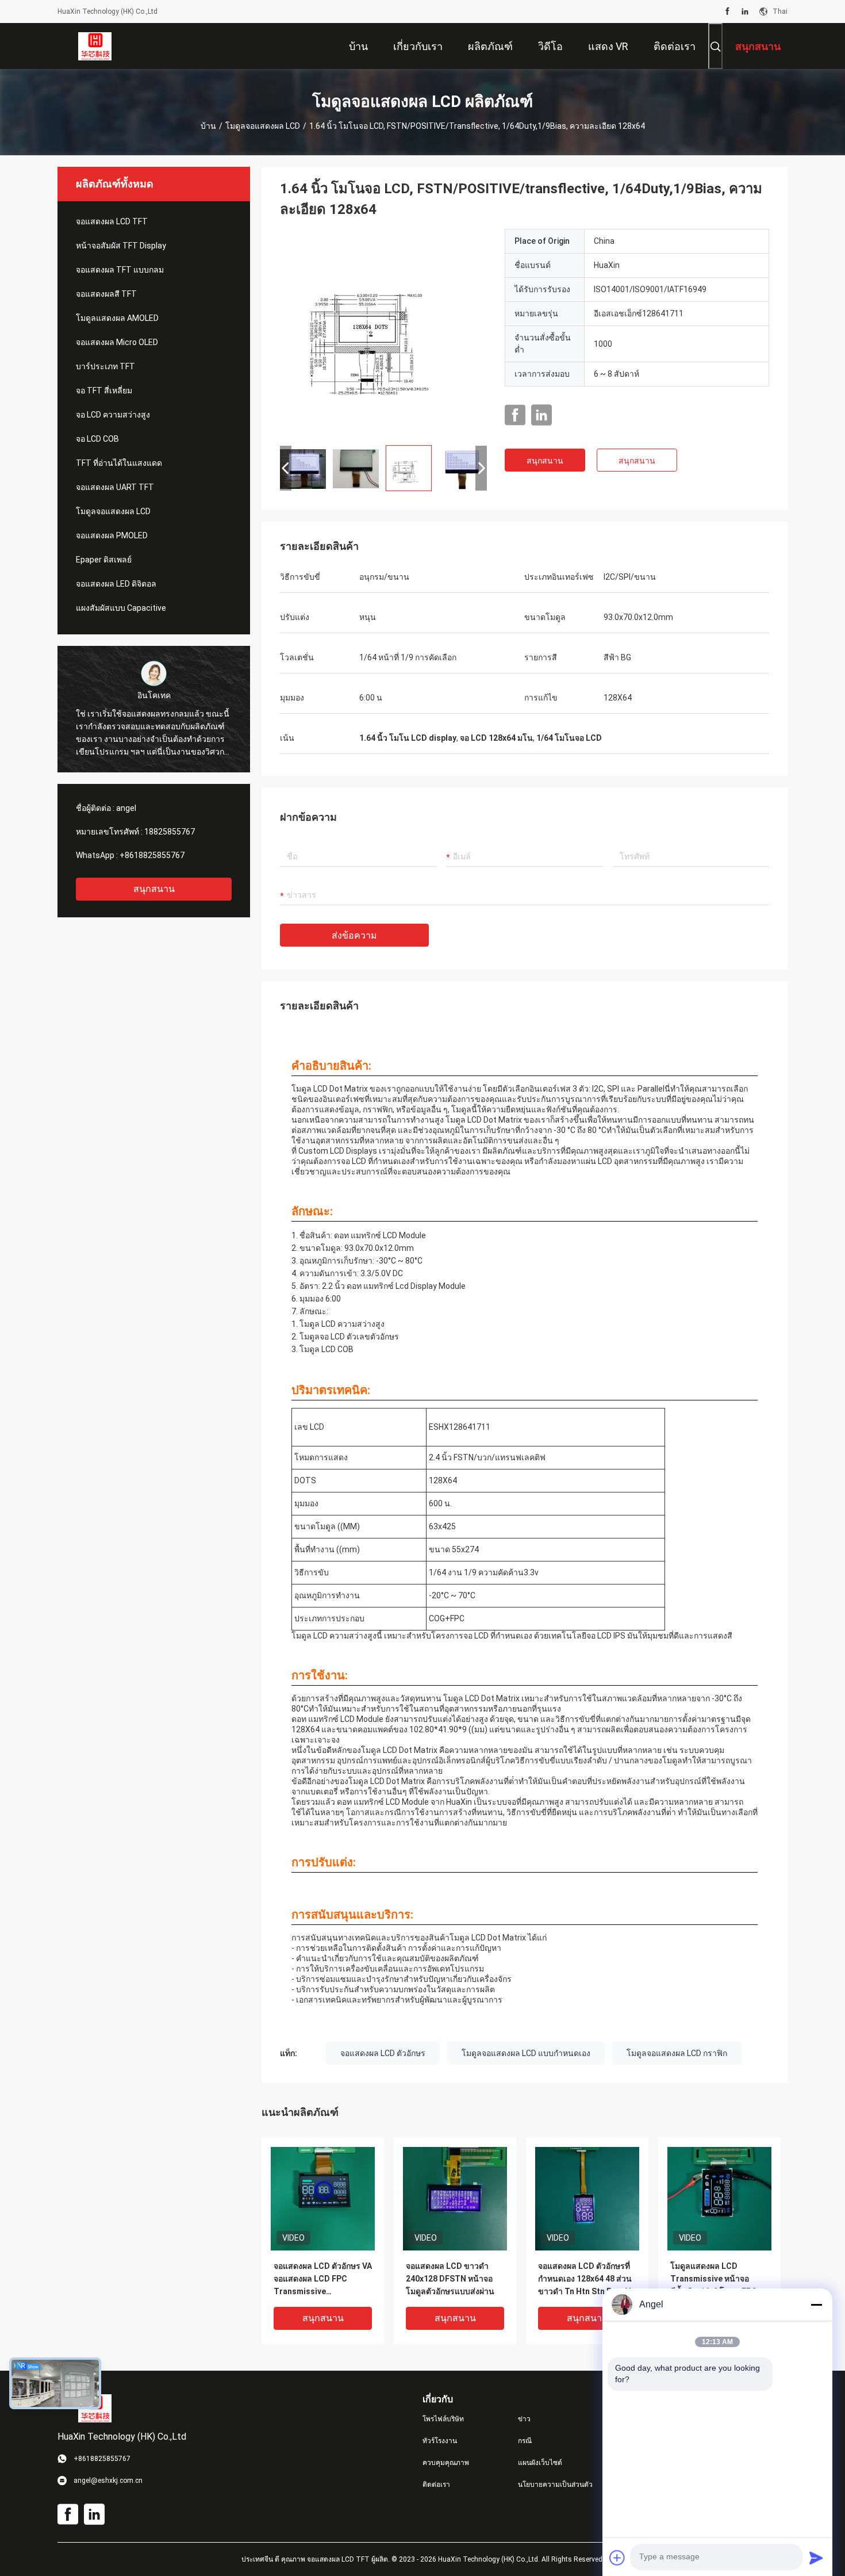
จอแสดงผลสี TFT (106, 294)
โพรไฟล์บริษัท (443, 2419)
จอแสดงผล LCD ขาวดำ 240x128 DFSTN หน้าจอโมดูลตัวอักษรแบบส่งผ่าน (450, 2279)
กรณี (525, 2441)
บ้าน (208, 126)
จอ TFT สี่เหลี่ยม (104, 391)
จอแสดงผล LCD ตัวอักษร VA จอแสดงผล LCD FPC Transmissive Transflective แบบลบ (323, 2280)
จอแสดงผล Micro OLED (117, 342)
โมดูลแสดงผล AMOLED (117, 318)
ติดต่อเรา (436, 2485)
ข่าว (524, 2419)
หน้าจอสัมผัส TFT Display (121, 246)
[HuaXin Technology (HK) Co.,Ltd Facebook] (727, 12)
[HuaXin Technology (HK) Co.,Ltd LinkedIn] (745, 12)
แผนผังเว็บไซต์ (540, 2463)
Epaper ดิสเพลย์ (104, 560)
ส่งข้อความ (354, 935)
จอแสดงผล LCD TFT (112, 221)
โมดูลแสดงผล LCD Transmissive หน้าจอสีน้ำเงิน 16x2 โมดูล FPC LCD (714, 2280)
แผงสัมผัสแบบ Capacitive (121, 608)
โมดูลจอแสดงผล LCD (263, 126)
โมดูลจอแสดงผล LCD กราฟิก (677, 2053)
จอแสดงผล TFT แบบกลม (120, 270)
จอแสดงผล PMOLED (112, 535)
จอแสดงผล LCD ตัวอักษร (383, 2053)
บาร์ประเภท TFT (105, 366)
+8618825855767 (152, 855)
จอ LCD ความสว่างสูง (113, 415)
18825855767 (170, 832)
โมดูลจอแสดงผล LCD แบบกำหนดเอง (526, 2053)
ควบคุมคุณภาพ (446, 2463)
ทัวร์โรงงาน (440, 2441)
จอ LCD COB (97, 439)
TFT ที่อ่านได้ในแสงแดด (119, 463)
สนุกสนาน (154, 889)
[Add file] (617, 2558)
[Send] (816, 2558)
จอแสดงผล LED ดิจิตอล (116, 584)
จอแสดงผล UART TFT (115, 487)
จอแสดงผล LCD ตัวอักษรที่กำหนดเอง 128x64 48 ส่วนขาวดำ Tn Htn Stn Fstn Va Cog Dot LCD (587, 2280)
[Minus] (816, 2305)
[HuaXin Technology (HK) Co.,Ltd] (95, 46)
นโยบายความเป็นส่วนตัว (555, 2485)
